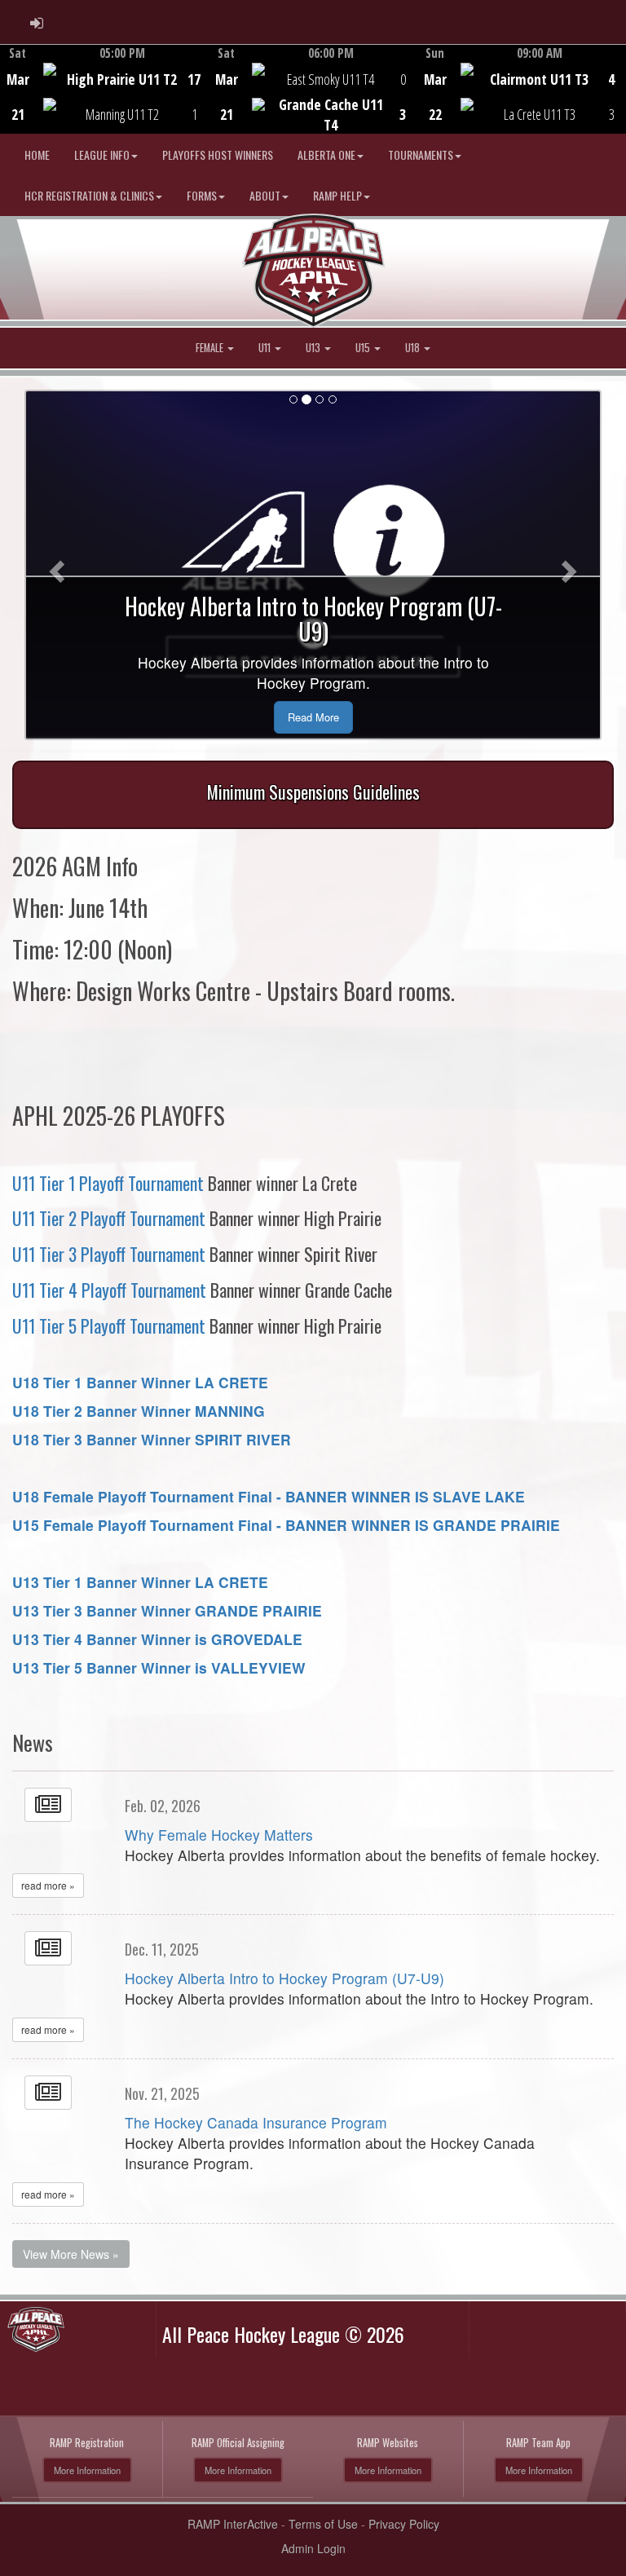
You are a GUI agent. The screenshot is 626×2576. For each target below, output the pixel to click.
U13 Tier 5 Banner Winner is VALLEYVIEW (159, 1667)
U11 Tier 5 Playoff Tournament (109, 1325)
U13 (314, 348)
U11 (266, 348)
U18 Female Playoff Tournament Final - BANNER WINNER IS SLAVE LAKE (269, 1496)
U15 (364, 348)
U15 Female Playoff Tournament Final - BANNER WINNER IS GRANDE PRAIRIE (286, 1525)
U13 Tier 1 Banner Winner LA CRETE (140, 1582)
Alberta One (326, 154)
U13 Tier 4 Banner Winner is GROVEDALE (157, 1639)
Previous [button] (9, 90)
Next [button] (617, 87)
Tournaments (421, 154)
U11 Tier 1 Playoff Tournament (108, 1183)
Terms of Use (323, 2524)
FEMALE (211, 348)
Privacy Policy (404, 2524)
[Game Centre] (105, 101)
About (265, 195)
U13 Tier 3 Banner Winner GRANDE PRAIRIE (167, 1610)
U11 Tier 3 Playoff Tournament (109, 1254)
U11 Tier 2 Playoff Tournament (109, 1218)
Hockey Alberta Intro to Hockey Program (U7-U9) (284, 1978)
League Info (102, 154)
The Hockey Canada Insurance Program (256, 2122)
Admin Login (313, 2548)
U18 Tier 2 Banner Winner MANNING (139, 1411)
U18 (414, 348)
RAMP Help (337, 195)
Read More (313, 717)
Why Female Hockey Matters (219, 1835)
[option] (104, 89)
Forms (202, 195)
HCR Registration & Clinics (89, 195)
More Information (87, 2470)
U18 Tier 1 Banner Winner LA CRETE (140, 1382)
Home (37, 154)
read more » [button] (48, 1885)
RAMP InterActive (233, 2524)
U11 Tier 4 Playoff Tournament (109, 1290)
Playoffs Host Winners (218, 154)
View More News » (71, 2254)
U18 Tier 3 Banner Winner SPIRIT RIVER (152, 1439)
